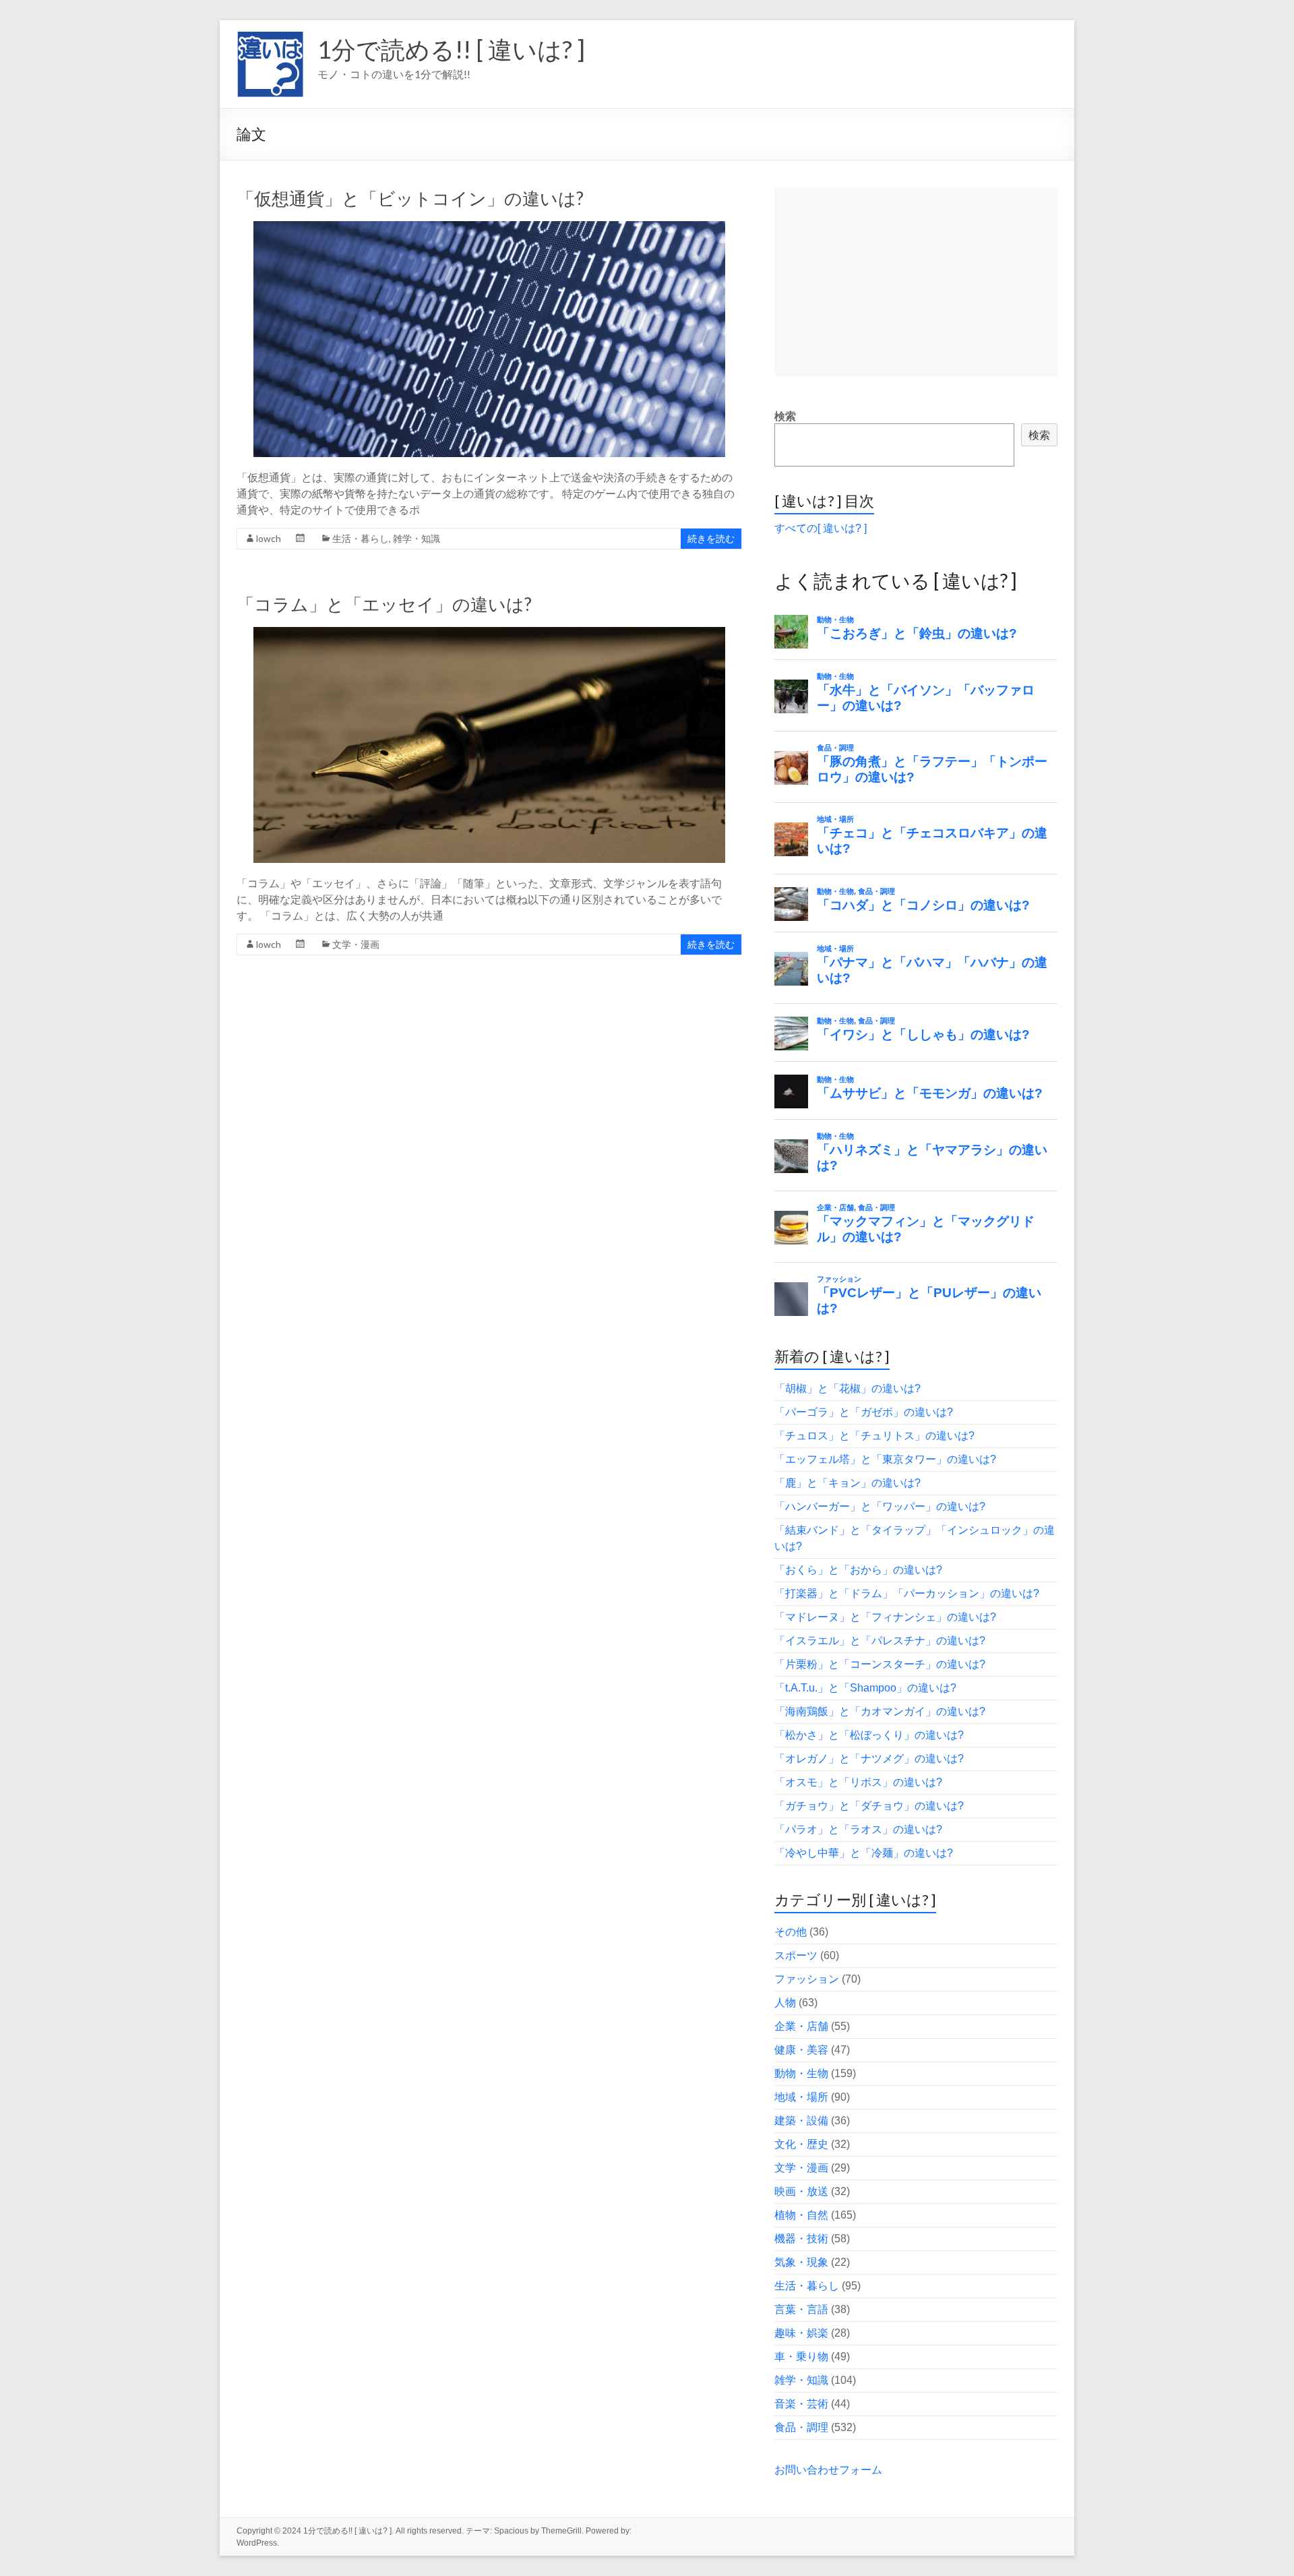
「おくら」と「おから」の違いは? (858, 1570)
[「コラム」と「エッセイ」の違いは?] (489, 633)
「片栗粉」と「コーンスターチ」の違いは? (880, 1664)
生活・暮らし (361, 538)
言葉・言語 (801, 2309)
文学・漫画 (356, 944)
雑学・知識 (417, 538)
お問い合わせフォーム (828, 2470)
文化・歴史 (801, 2144)
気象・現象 (801, 2262)
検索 (785, 416)
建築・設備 (801, 2121)
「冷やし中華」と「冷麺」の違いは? (864, 1853)
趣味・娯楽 (801, 2333)
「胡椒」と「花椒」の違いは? (848, 1388)
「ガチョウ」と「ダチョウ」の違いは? (869, 1806)
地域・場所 (801, 2097)
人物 (785, 2003)
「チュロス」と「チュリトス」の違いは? (874, 1436)
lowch (269, 538)
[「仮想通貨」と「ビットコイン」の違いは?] (489, 228)
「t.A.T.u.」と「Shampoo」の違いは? (865, 1688)
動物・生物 (801, 2073)
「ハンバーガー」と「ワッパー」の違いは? (880, 1506)
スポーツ (796, 1955)
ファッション (807, 1979)
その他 (791, 1932)
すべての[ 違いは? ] (821, 528)
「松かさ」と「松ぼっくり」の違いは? (869, 1735)
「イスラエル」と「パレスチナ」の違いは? (880, 1641)
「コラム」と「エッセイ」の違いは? (384, 604)
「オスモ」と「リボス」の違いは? (858, 1782)
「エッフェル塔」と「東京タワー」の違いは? (885, 1459)
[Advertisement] (916, 282)
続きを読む (711, 538)
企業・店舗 (801, 2026)
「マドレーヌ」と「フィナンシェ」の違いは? (885, 1617)
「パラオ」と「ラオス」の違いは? (858, 1829)
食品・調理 (801, 2427)
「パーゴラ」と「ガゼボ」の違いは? (864, 1412)
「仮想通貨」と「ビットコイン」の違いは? (410, 198)
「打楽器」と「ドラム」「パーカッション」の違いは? (907, 1593)
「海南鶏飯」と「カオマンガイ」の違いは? (880, 1711)
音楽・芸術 (801, 2404)
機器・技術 (801, 2239)
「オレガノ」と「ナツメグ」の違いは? (869, 1759)
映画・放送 (801, 2191)
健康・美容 (801, 2050)
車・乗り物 (801, 2357)
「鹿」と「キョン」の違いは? (848, 1483)
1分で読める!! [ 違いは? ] (451, 49)
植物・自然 (801, 2215)
